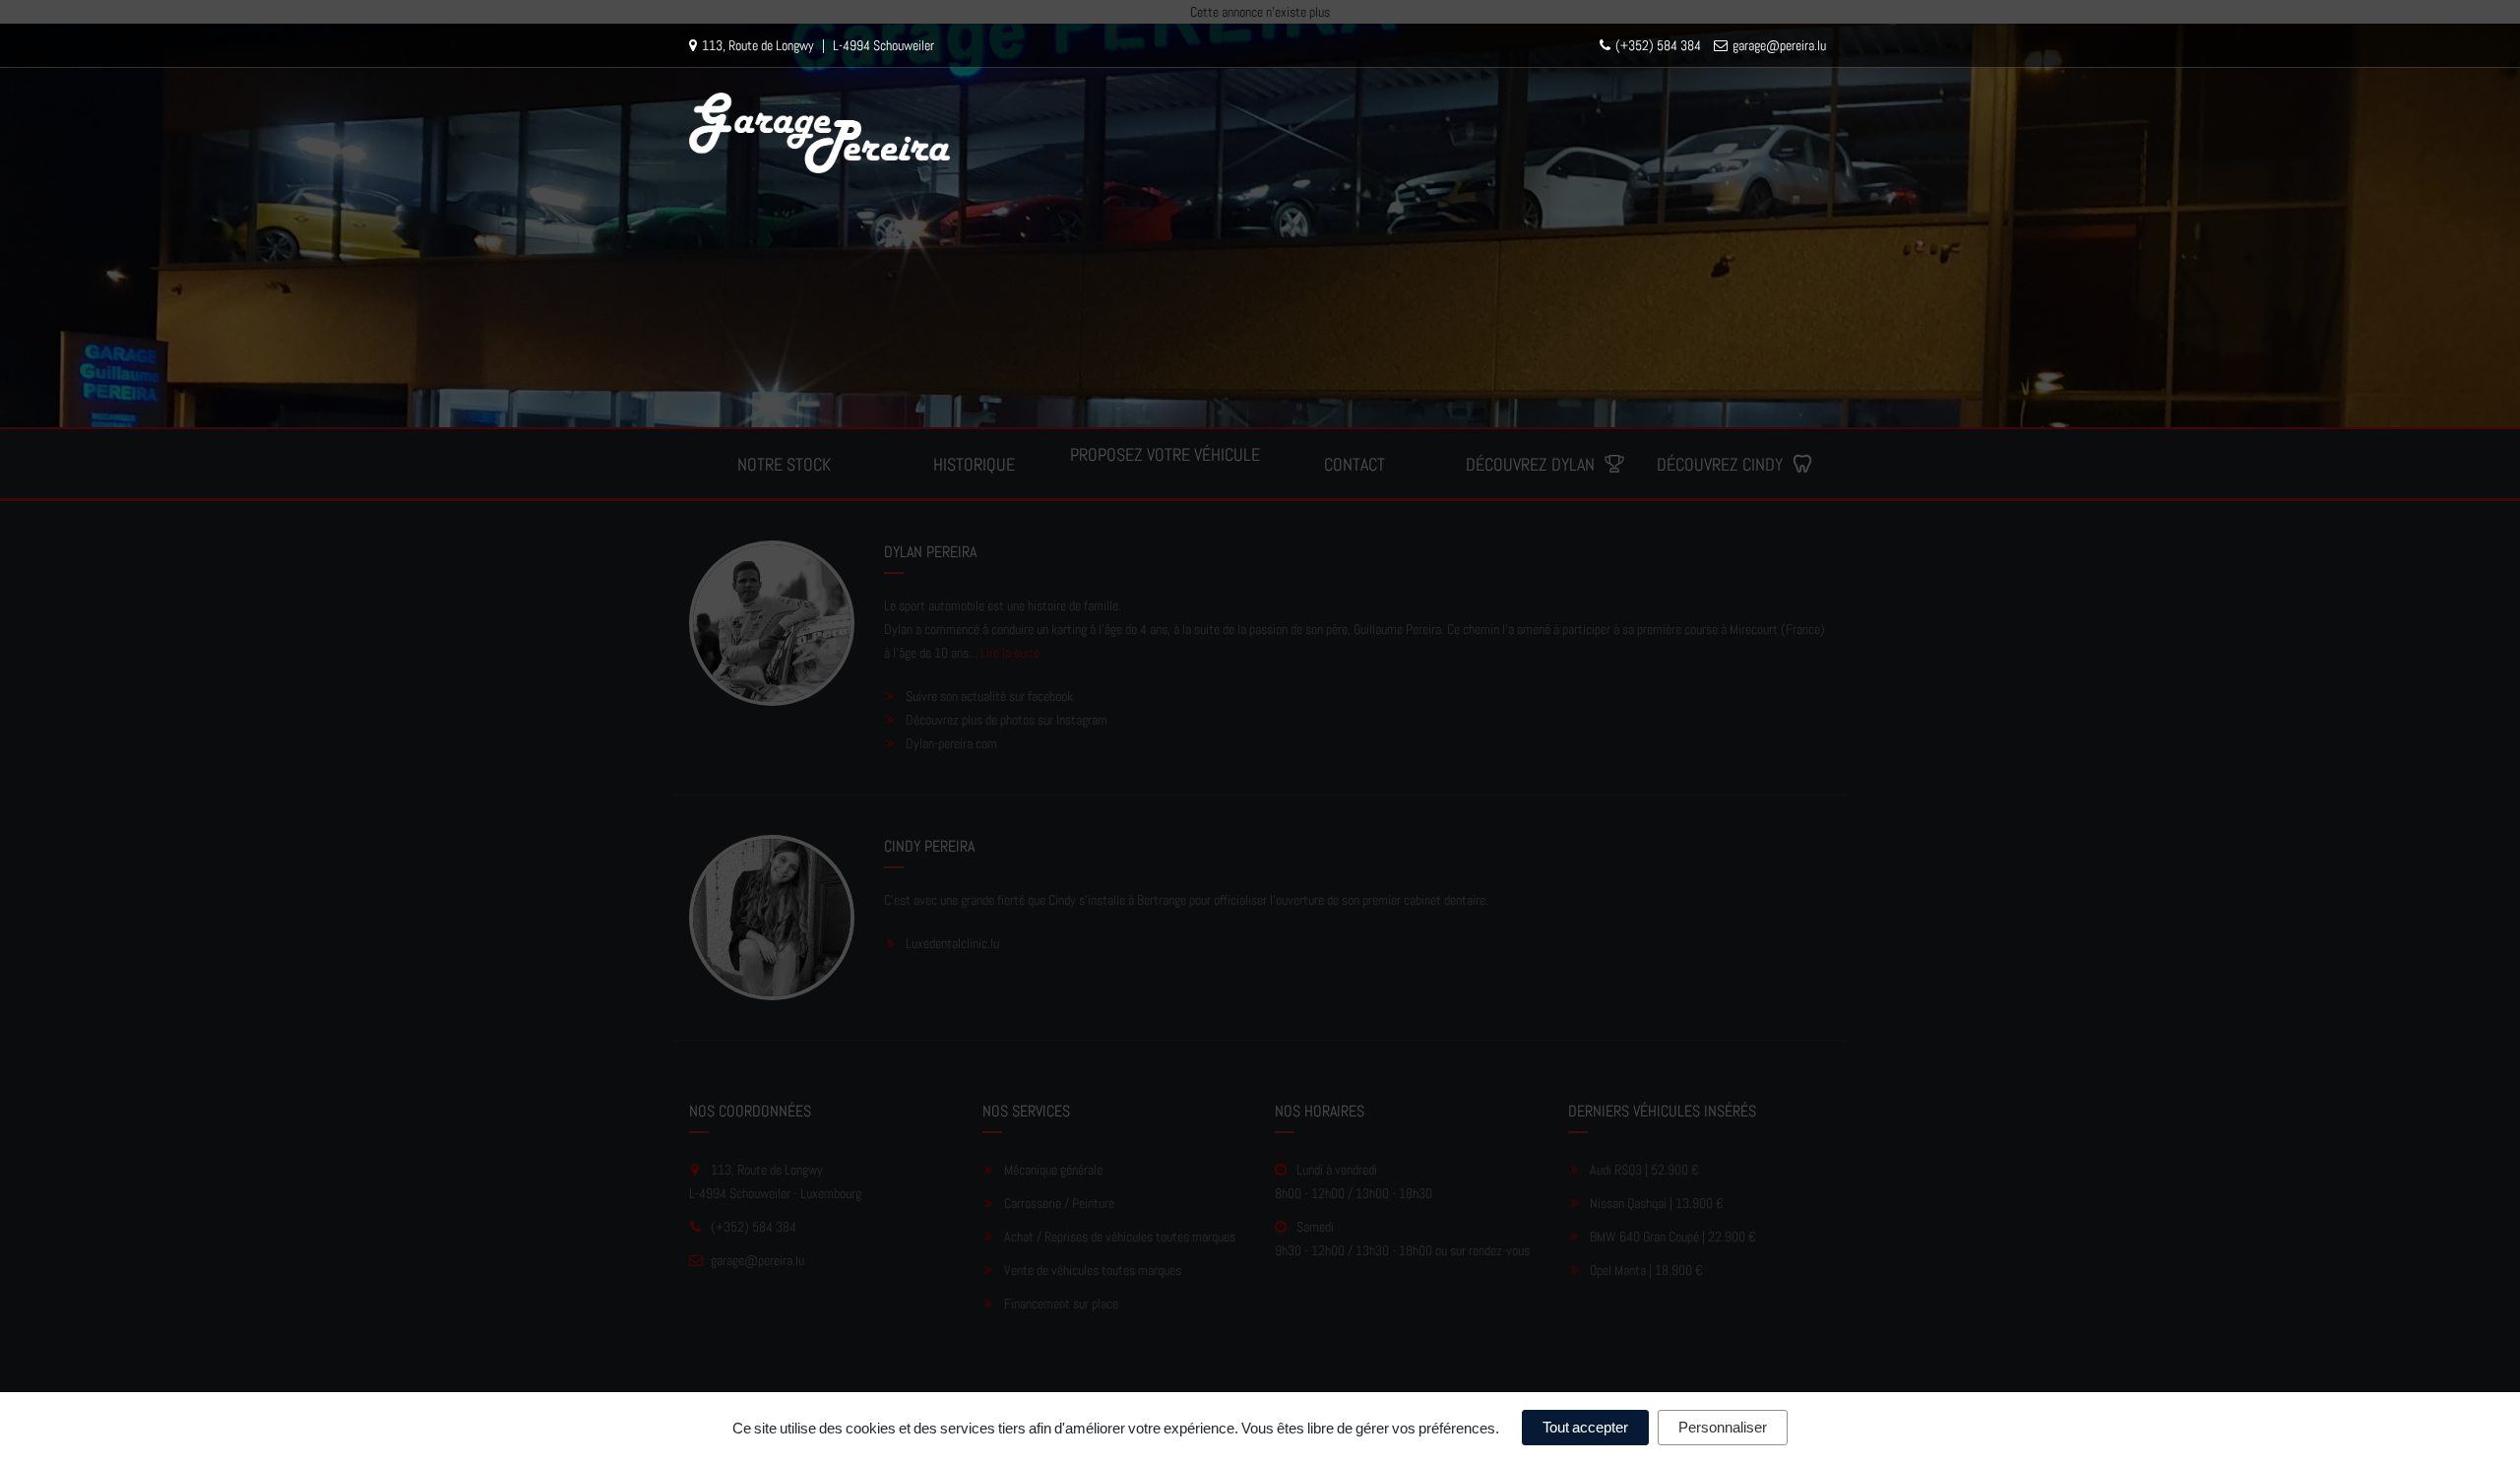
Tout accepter (1585, 1427)
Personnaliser (1723, 1427)
